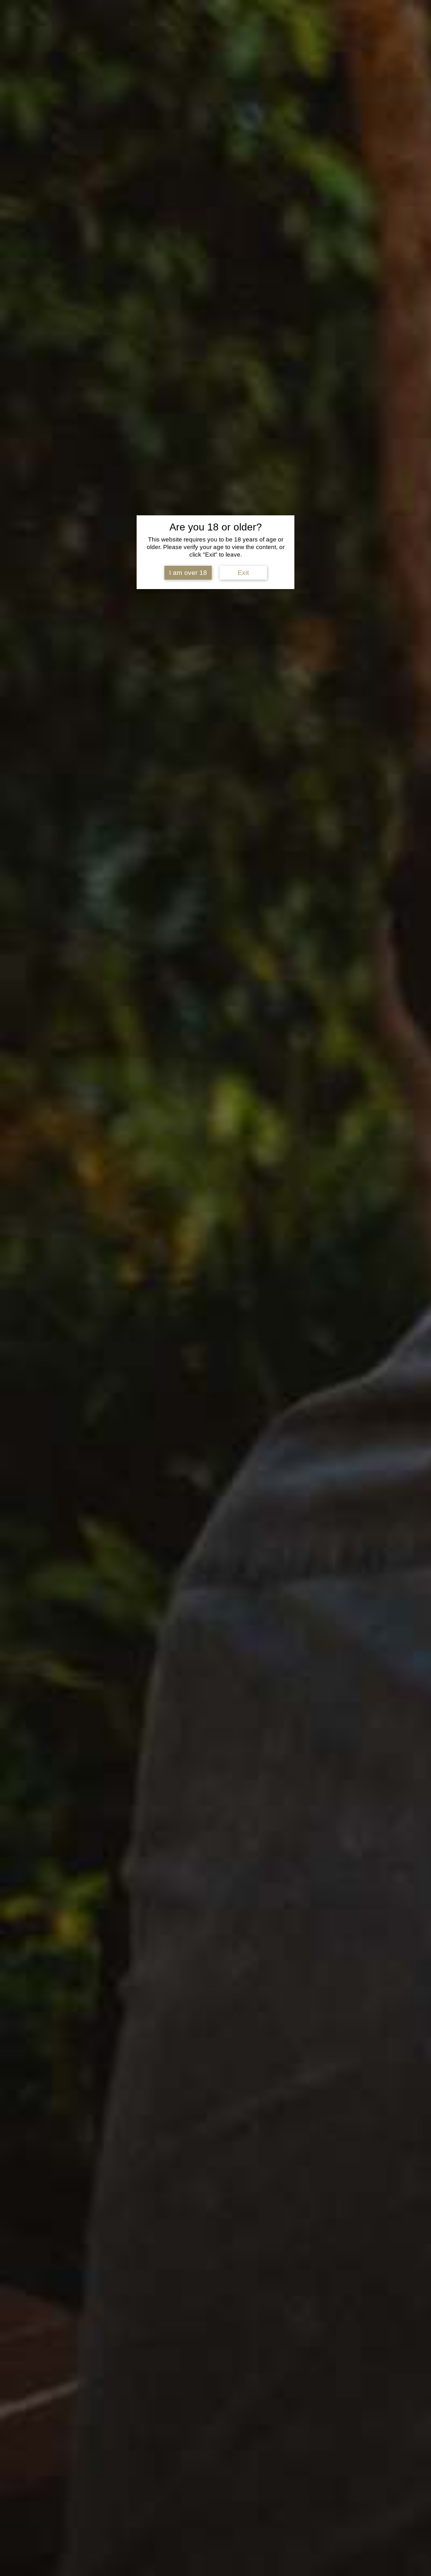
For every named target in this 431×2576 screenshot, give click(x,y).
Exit (243, 573)
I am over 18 (188, 573)
